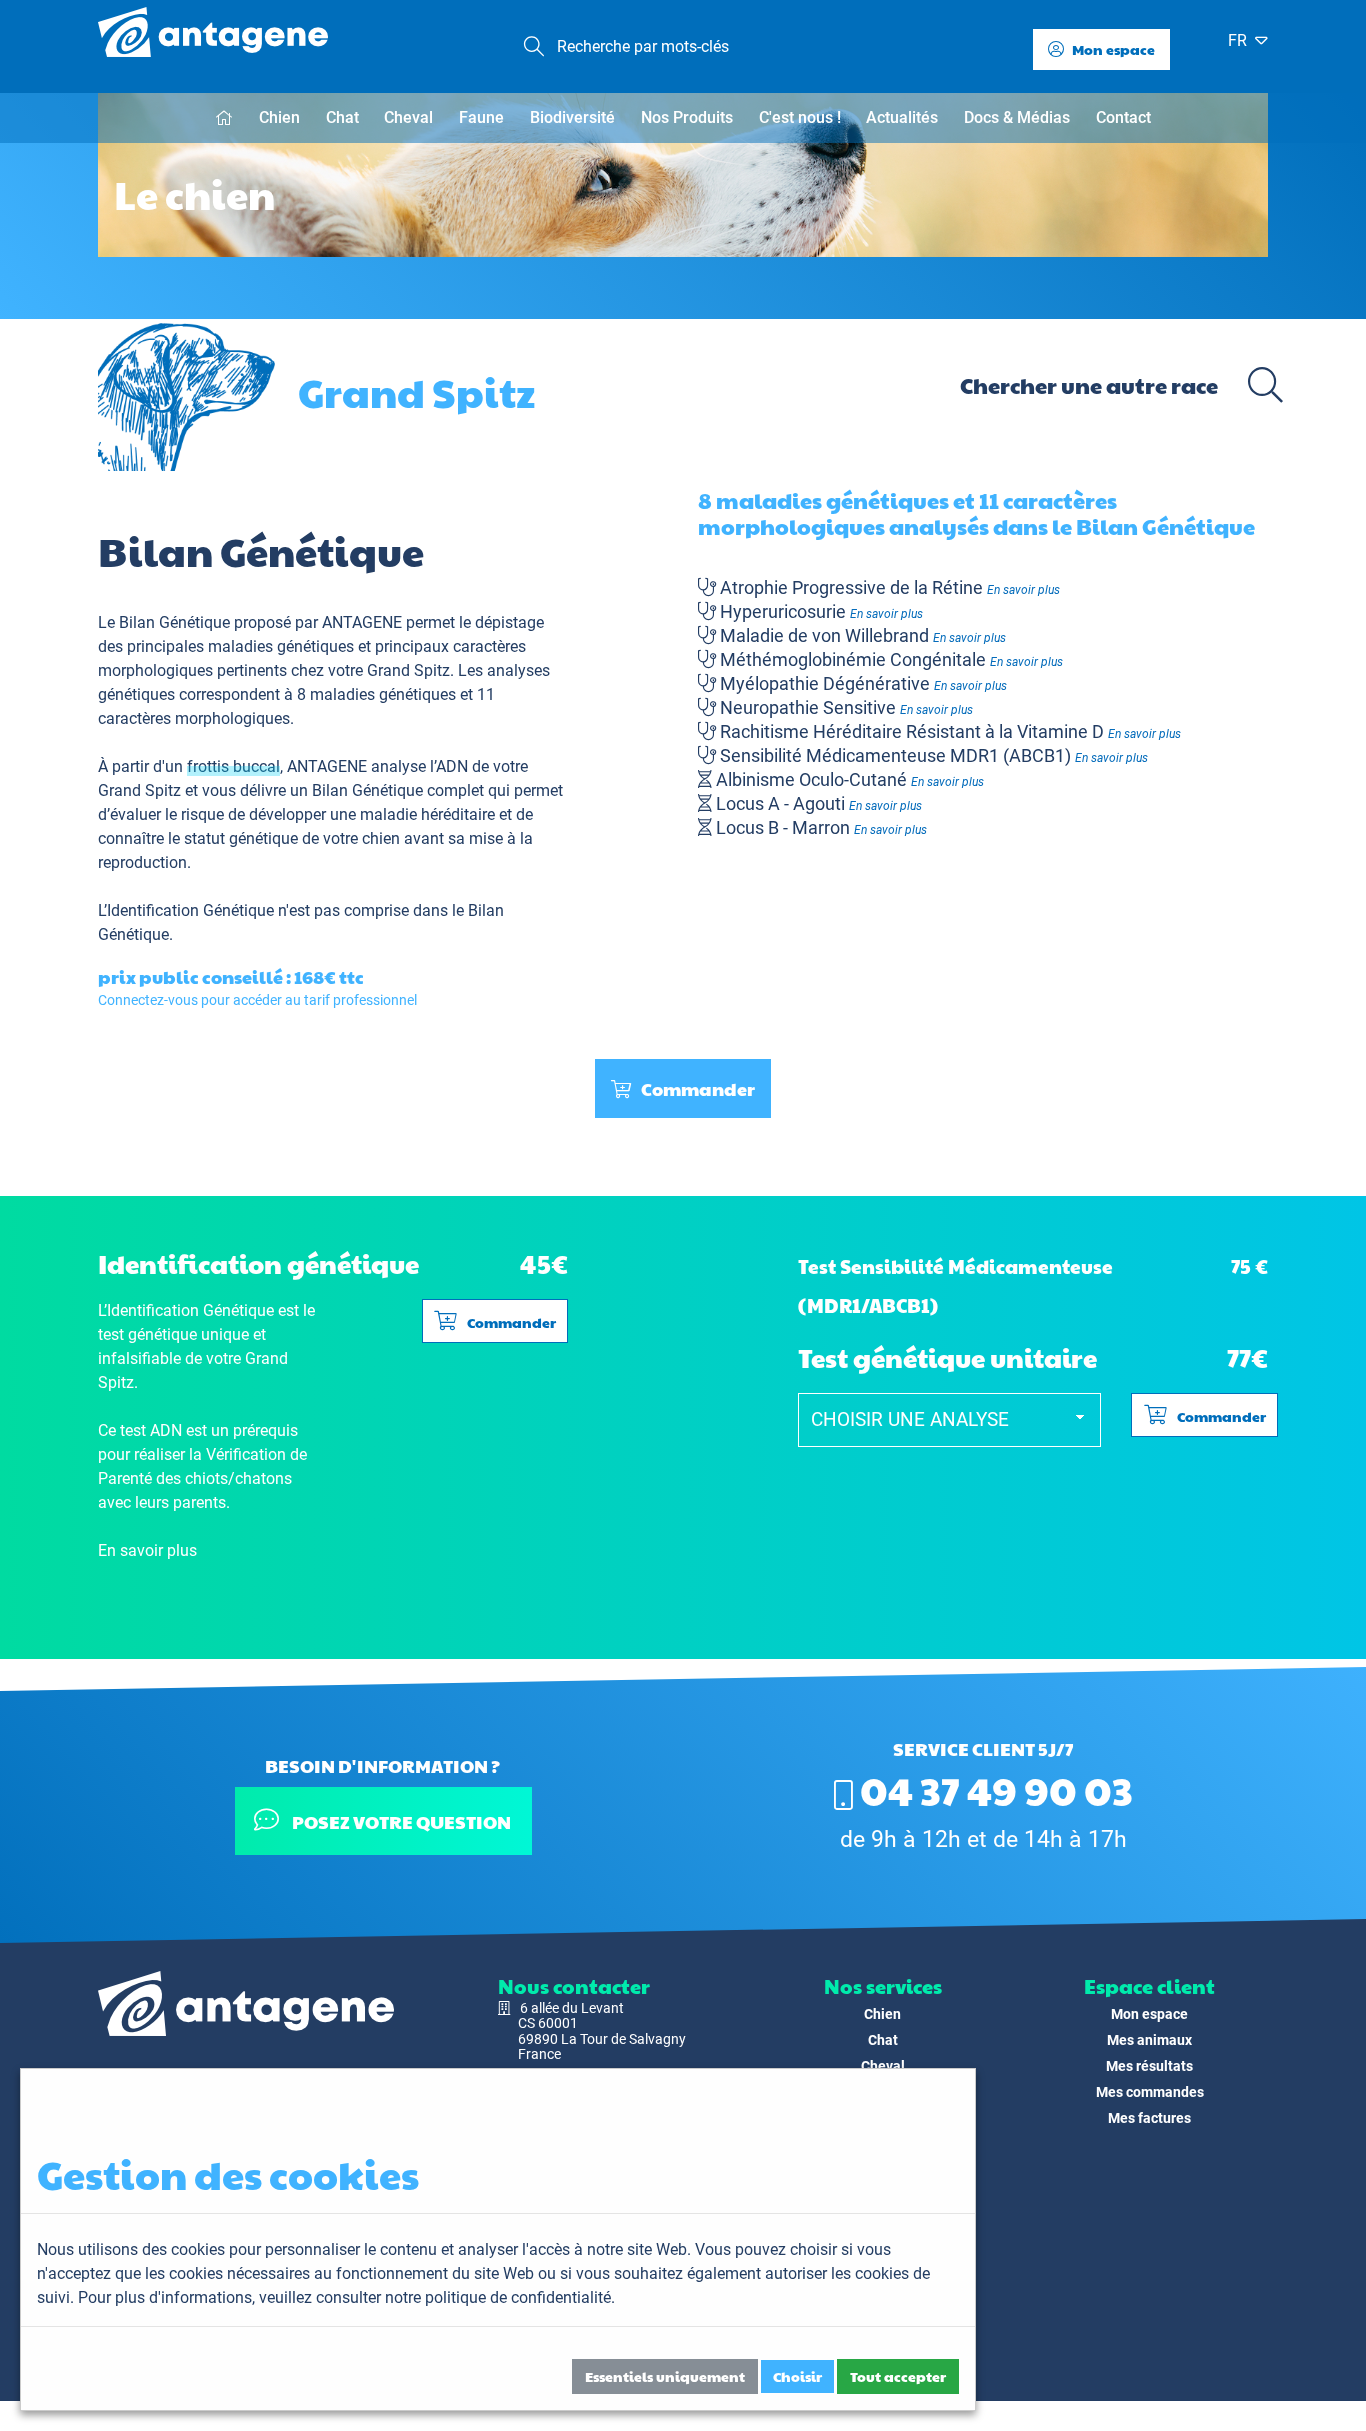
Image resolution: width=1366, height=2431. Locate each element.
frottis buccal (233, 766)
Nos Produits (687, 117)
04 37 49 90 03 (993, 1789)
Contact (1123, 117)
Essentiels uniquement (665, 2376)
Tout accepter (898, 2376)
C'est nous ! (800, 117)
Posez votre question (401, 1821)
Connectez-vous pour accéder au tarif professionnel (257, 1000)
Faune (481, 117)
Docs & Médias (1017, 117)
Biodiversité (572, 117)
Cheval (408, 117)
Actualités (902, 117)
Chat (342, 117)
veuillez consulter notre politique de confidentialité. (437, 2297)
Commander (698, 1088)
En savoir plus (1023, 590)
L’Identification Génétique (186, 910)
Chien (279, 117)
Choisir (797, 2376)
